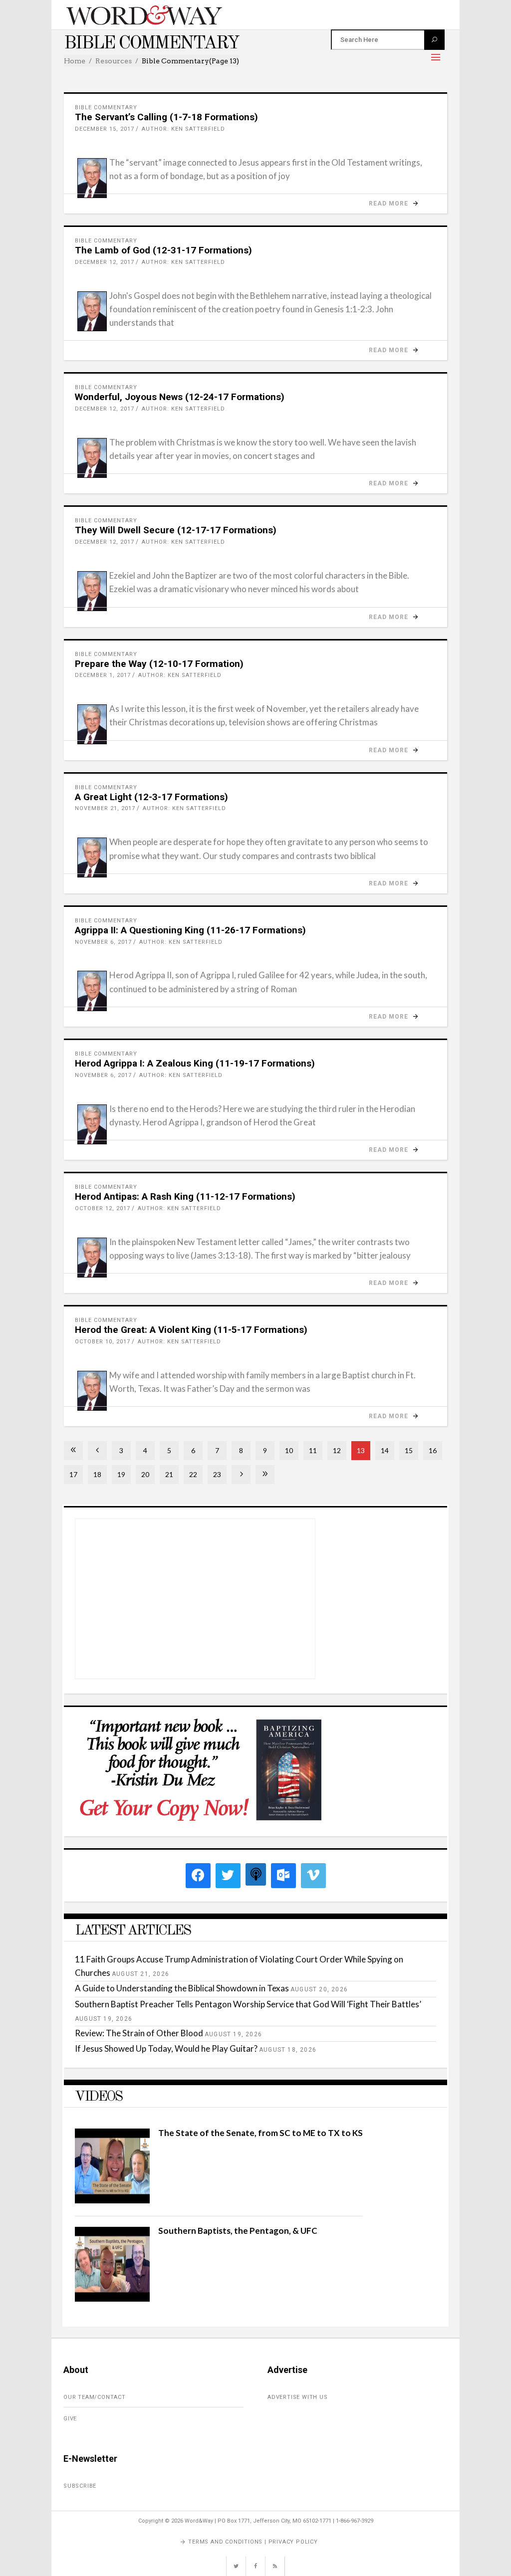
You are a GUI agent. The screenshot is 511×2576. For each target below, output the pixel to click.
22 (193, 1474)
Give (70, 2419)
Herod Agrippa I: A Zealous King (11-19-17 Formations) (195, 1063)
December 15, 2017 (105, 129)
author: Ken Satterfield (183, 129)
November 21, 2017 (105, 808)
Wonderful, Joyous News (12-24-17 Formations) (180, 397)
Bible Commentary (106, 107)
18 (97, 1474)
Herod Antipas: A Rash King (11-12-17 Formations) (185, 1196)
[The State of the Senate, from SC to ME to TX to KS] (112, 2200)
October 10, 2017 (103, 1342)
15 (409, 1450)
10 (289, 1450)
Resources (114, 61)
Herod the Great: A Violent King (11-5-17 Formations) (191, 1330)
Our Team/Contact (95, 2397)
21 (169, 1474)
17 (73, 1474)
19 (121, 1474)
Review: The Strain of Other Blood (139, 2033)
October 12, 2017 (103, 1208)
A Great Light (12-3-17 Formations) (151, 797)
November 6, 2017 (103, 942)
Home (75, 61)
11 (313, 1450)
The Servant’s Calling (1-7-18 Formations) (166, 117)
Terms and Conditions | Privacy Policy (253, 2542)
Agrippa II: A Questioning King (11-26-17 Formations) (190, 930)
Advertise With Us (298, 2397)
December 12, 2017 (105, 262)
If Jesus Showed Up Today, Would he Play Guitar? (166, 2048)
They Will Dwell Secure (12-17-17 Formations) (176, 530)
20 (145, 1474)
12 (337, 1450)
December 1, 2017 (103, 675)
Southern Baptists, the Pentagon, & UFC (238, 2231)
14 (385, 1450)
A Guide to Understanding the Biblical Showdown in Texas (182, 1988)
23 (217, 1474)
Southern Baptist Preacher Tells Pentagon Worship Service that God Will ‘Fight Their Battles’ (248, 2004)
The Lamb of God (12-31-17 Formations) (163, 250)
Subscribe (80, 2486)
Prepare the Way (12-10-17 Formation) (159, 664)
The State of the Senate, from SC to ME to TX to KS (260, 2133)
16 (433, 1450)
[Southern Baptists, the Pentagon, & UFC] (112, 2298)
